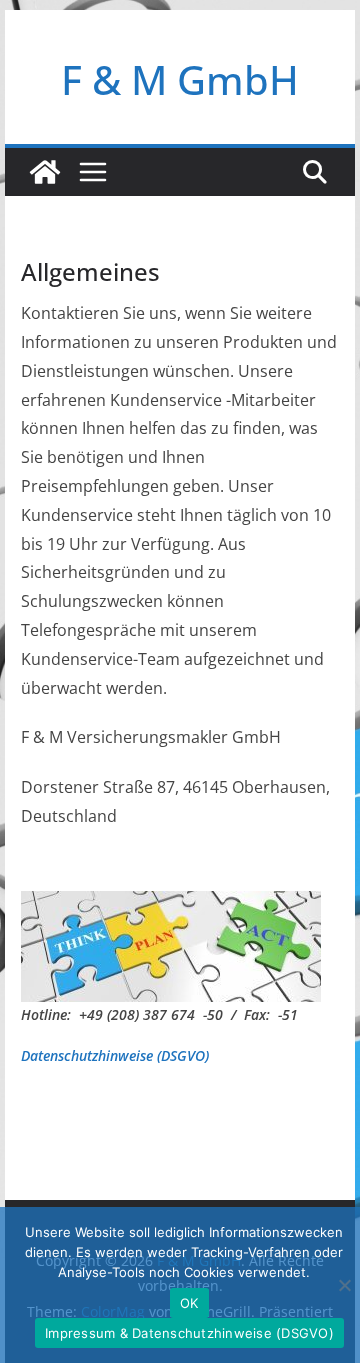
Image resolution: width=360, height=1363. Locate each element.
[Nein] (344, 1285)
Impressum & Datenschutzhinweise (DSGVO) (189, 1333)
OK (189, 1303)
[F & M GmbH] (45, 172)
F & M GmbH (180, 79)
